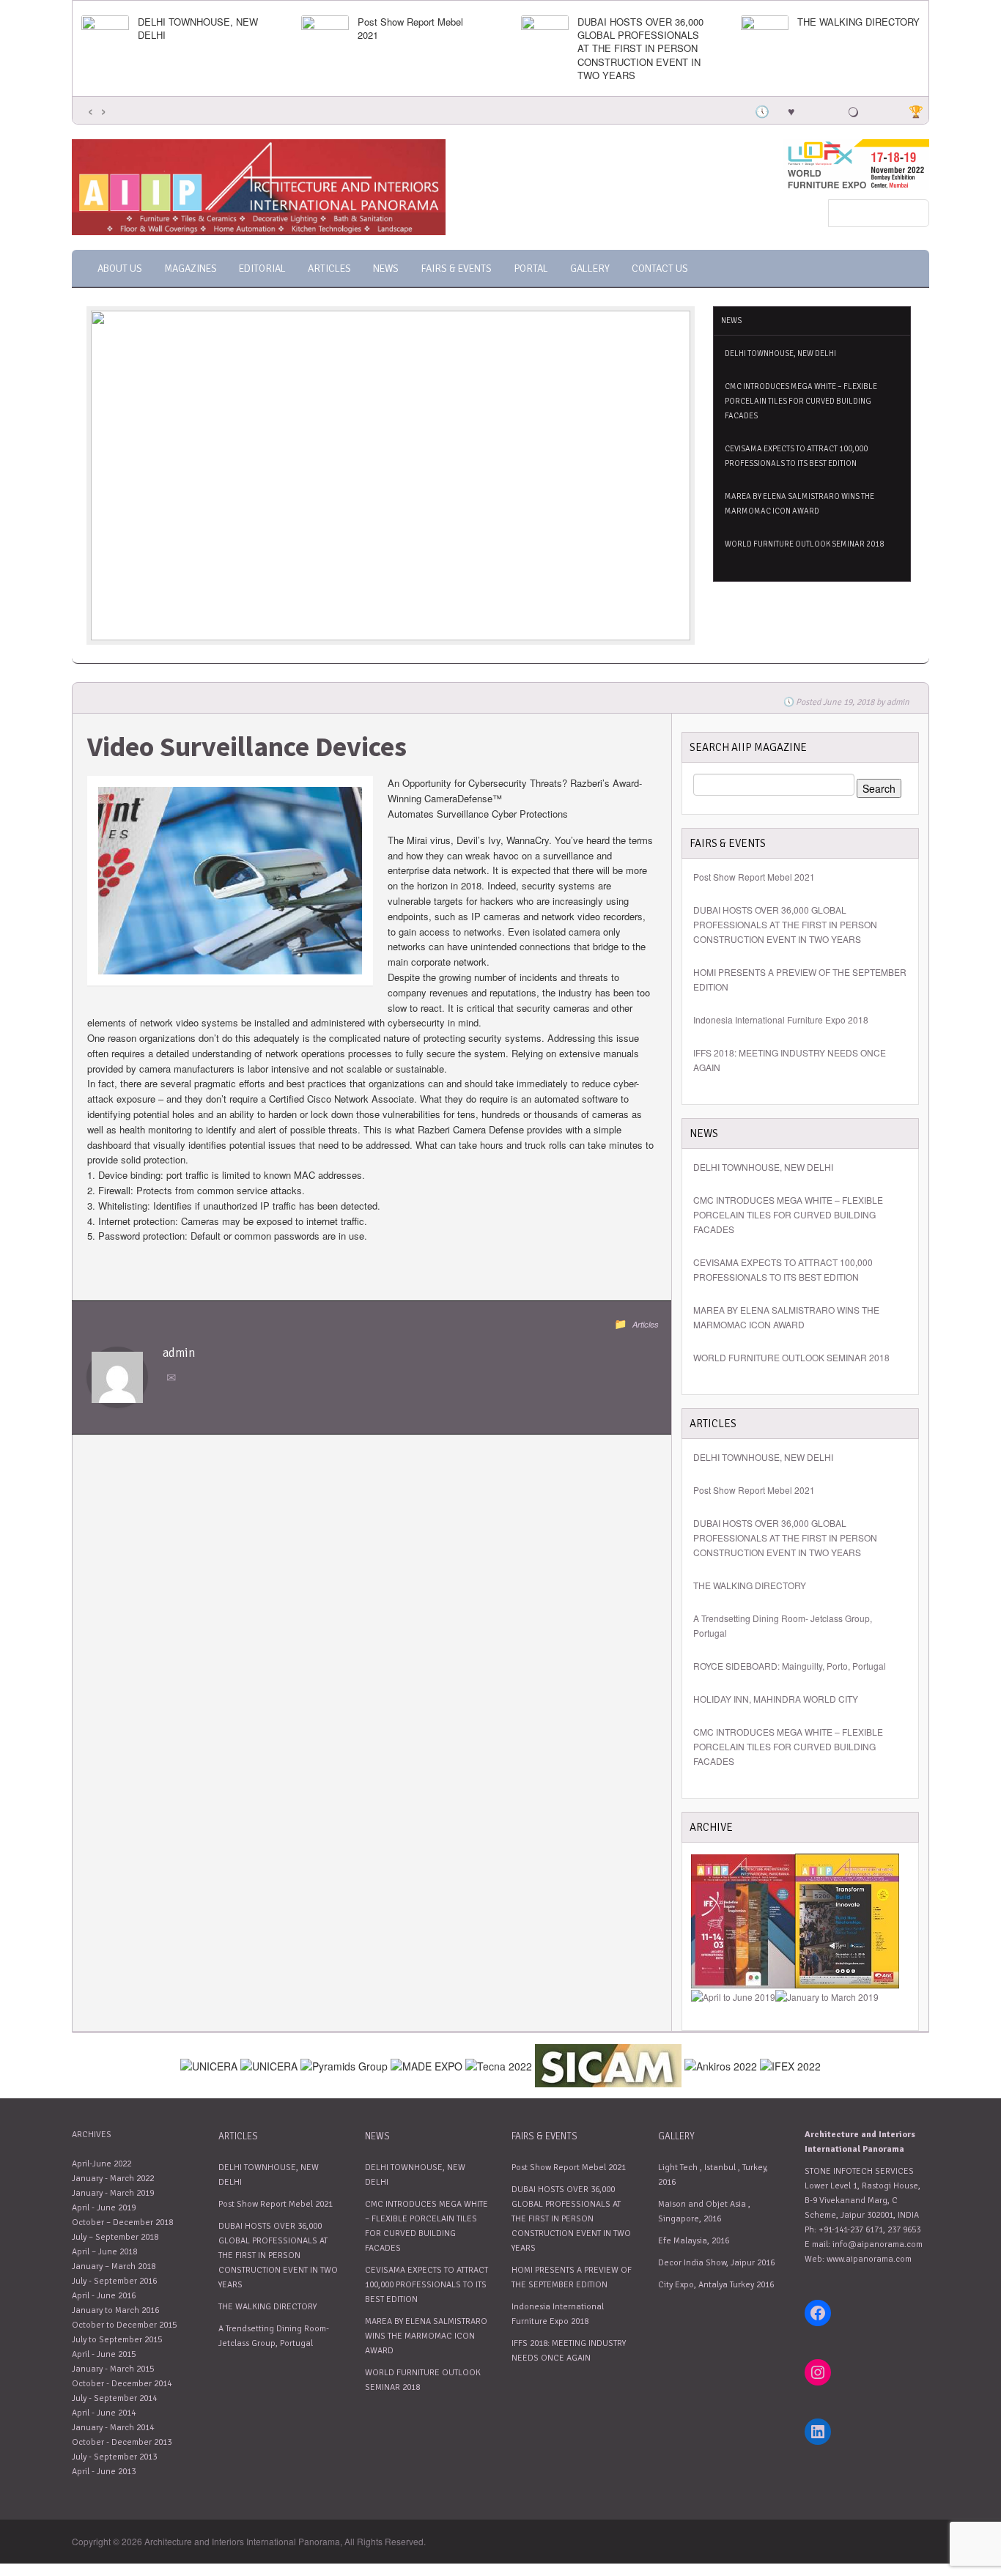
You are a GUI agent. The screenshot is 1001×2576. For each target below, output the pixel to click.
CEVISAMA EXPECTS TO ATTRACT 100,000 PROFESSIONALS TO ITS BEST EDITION (796, 456)
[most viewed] (822, 110)
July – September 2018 (115, 2237)
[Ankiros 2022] (721, 2064)
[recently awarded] (915, 110)
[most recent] (761, 110)
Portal (531, 269)
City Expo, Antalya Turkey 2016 (716, 2285)
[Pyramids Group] (344, 2064)
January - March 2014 (113, 2428)
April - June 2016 (104, 2296)
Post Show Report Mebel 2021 (410, 29)
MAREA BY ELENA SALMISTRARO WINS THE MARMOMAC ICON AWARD (799, 504)
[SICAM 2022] (608, 2064)
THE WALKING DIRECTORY (858, 22)
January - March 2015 (113, 2369)
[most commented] (884, 110)
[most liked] (791, 110)
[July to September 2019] (847, 1919)
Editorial (262, 269)
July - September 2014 (114, 2398)
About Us (120, 269)
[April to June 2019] (733, 1995)
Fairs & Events (456, 269)
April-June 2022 (101, 2164)
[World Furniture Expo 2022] (856, 163)
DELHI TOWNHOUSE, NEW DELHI (198, 29)
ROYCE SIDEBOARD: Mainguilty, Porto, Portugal (790, 1666)
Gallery (590, 269)
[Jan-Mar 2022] (743, 1919)
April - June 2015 (104, 2354)
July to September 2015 (117, 2340)
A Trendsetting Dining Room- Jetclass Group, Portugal (783, 1625)
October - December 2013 (122, 2442)
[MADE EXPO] (426, 2064)
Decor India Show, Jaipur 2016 (716, 2263)
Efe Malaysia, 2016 (694, 2241)
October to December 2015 (124, 2325)
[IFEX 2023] (790, 2064)
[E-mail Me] (174, 1378)
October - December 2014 (122, 2384)
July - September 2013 (114, 2457)
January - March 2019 (113, 2193)
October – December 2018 (122, 2222)
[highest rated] (853, 110)
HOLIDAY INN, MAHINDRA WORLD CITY (776, 1699)
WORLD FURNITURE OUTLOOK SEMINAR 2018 (804, 544)
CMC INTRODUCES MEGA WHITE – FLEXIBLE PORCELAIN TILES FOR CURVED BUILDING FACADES (801, 401)
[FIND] (209, 2064)
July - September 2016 (114, 2281)
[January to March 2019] (827, 1995)
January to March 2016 (115, 2310)
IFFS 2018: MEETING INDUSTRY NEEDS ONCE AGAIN (790, 1060)
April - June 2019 (104, 2208)
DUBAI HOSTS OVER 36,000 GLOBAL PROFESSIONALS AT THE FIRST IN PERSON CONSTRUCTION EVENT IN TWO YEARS (640, 49)
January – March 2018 (114, 2266)
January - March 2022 (113, 2179)
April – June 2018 (104, 2252)
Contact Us (660, 269)
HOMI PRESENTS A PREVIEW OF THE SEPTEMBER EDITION (800, 979)
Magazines (191, 269)
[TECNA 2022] (499, 2064)
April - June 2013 (104, 2472)
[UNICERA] (269, 2064)
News (386, 269)
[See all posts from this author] (117, 1376)
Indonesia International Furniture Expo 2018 (781, 1019)
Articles (329, 269)
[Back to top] (919, 2494)
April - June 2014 (104, 2413)
